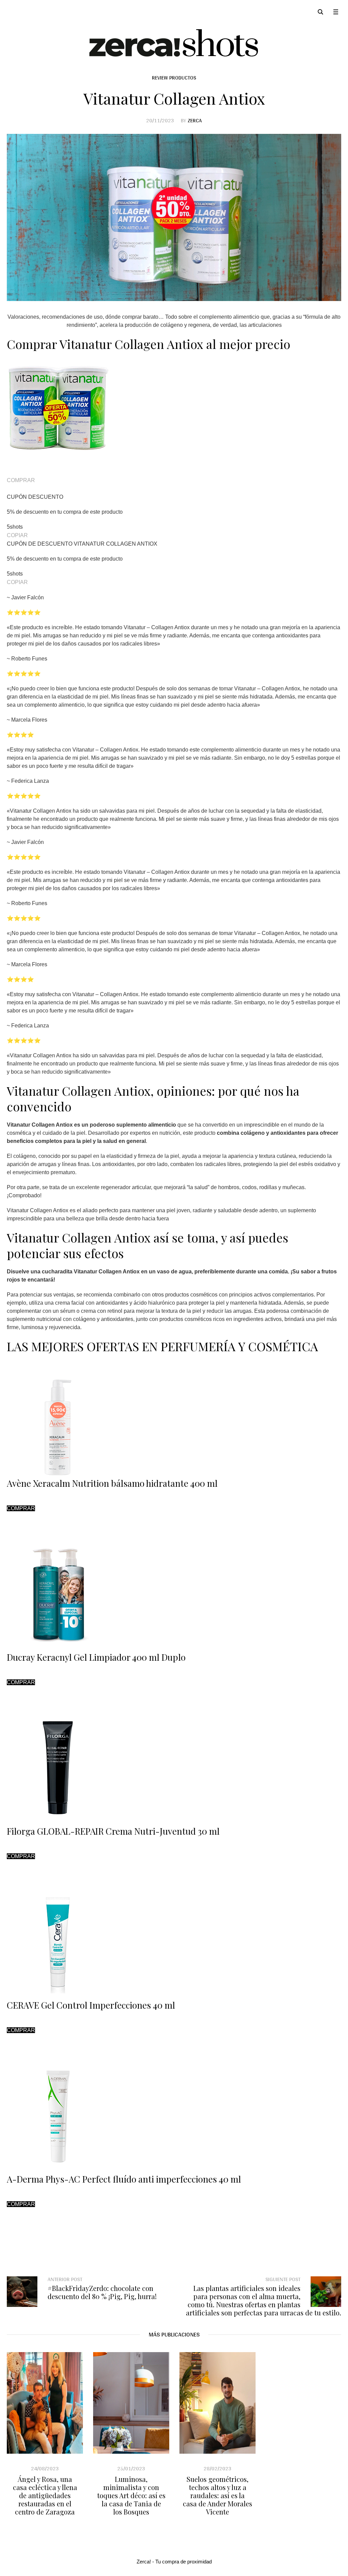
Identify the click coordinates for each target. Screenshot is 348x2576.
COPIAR (17, 535)
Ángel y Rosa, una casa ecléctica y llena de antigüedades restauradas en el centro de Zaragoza (45, 2495)
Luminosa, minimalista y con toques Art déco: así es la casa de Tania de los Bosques (131, 2495)
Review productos (174, 78)
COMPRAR (21, 480)
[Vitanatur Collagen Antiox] (174, 217)
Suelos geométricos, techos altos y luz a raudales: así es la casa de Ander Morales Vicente (217, 2495)
